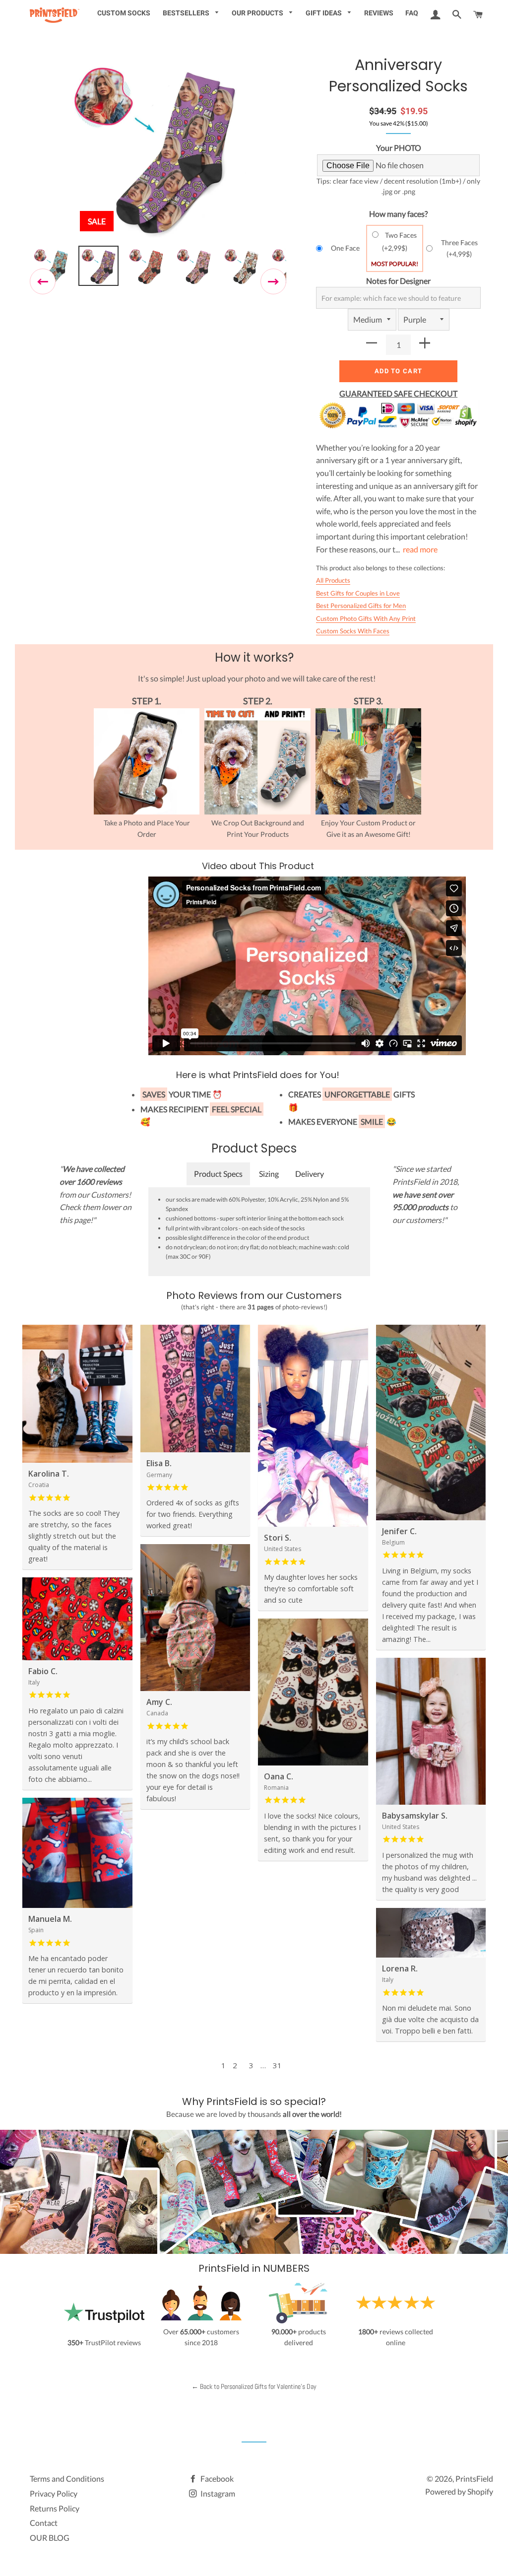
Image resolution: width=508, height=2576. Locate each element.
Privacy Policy (54, 2493)
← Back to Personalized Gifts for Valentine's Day (254, 2386)
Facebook (216, 2478)
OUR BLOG (50, 2538)
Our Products (258, 13)
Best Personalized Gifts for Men (361, 606)
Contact (44, 2523)
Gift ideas (324, 13)
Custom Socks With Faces (353, 631)
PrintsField (474, 2478)
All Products (333, 580)
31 (277, 2065)
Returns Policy (55, 2508)
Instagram (217, 2493)
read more (420, 549)
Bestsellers (187, 13)
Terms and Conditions (67, 2478)
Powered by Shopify (459, 2491)
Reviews (379, 13)
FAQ (412, 13)
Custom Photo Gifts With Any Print (366, 618)
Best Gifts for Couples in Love (358, 593)
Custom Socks (124, 13)
